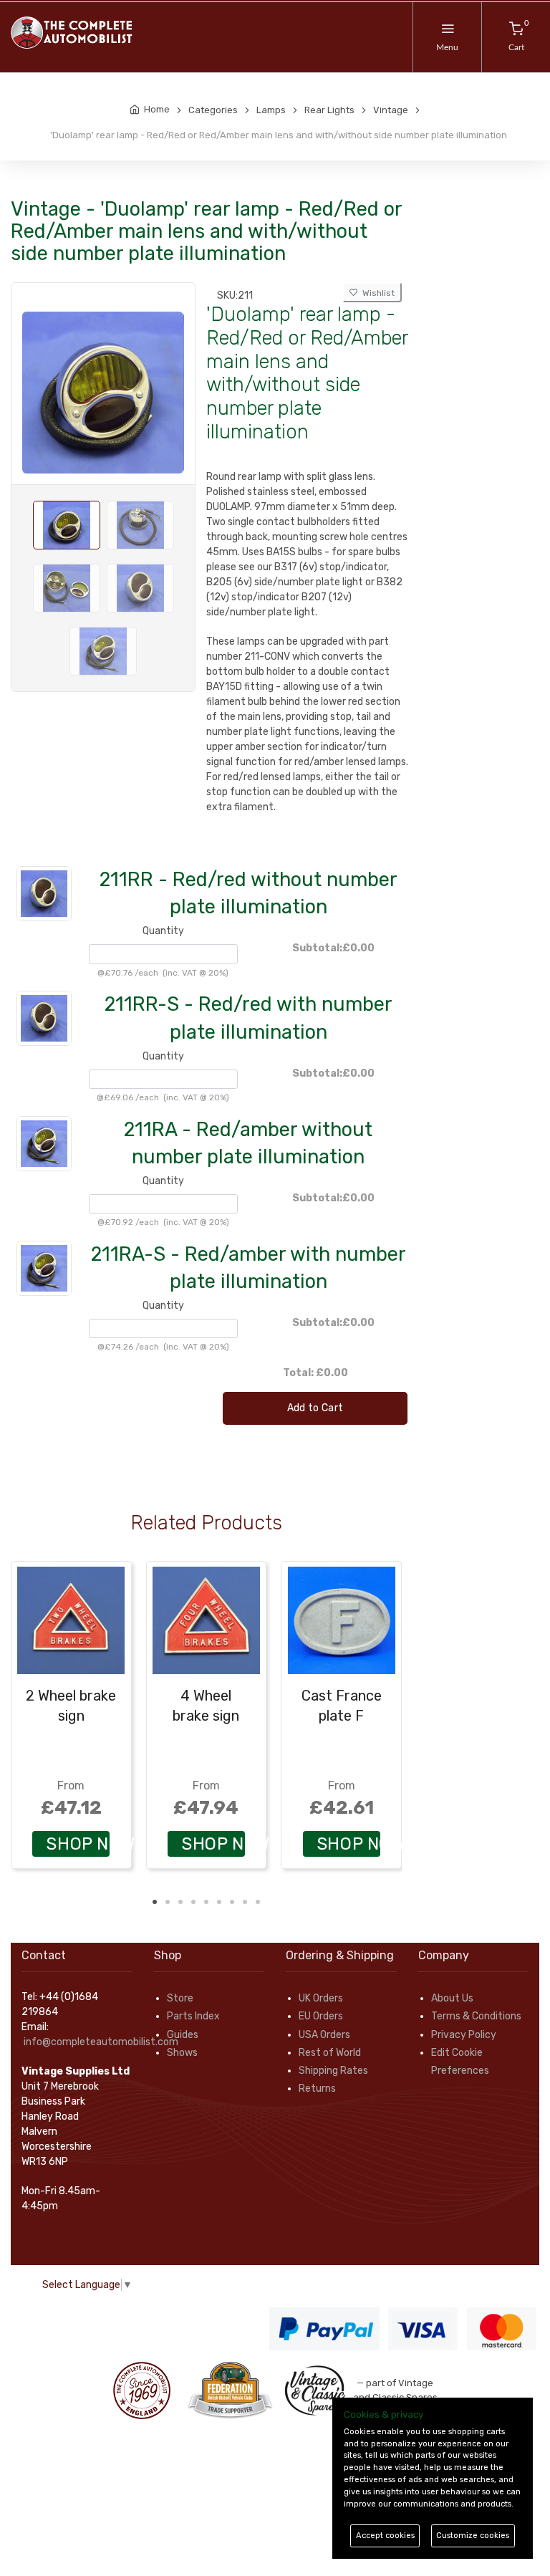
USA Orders (324, 2035)
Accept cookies (385, 2536)
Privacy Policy (464, 2035)
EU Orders (321, 2016)
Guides (183, 2035)
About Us (452, 1998)
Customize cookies (473, 2536)
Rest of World (330, 2053)
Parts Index (193, 2016)
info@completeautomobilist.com (101, 2042)
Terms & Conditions (476, 2016)
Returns (317, 2089)
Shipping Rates (333, 2071)
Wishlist (376, 293)
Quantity (163, 931)
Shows (182, 2053)
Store (180, 1998)
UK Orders (321, 1998)
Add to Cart (315, 1408)
